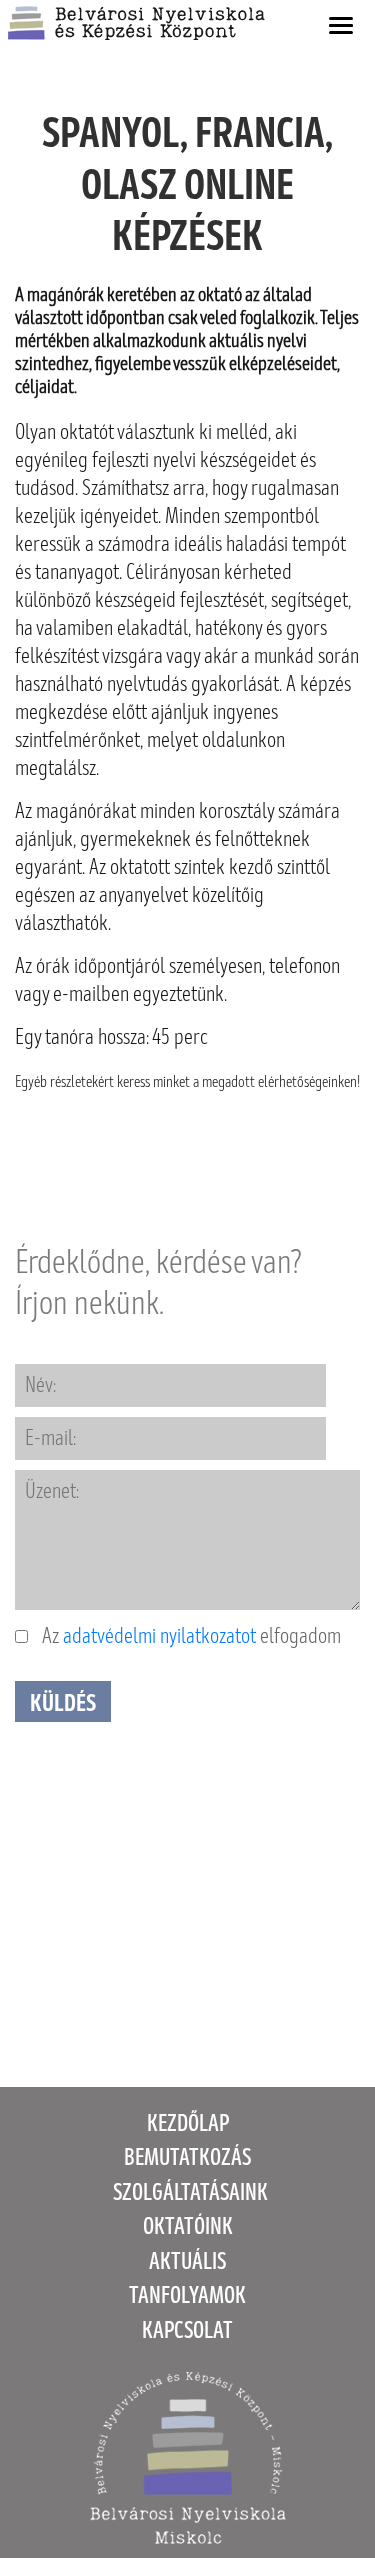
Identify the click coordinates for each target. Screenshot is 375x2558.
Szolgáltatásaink (190, 2192)
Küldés (63, 1703)
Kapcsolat (187, 2330)
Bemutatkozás (187, 2157)
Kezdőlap (188, 2123)
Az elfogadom (189, 1636)
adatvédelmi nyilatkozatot (159, 1636)
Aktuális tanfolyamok (187, 2279)
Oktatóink (188, 2226)
